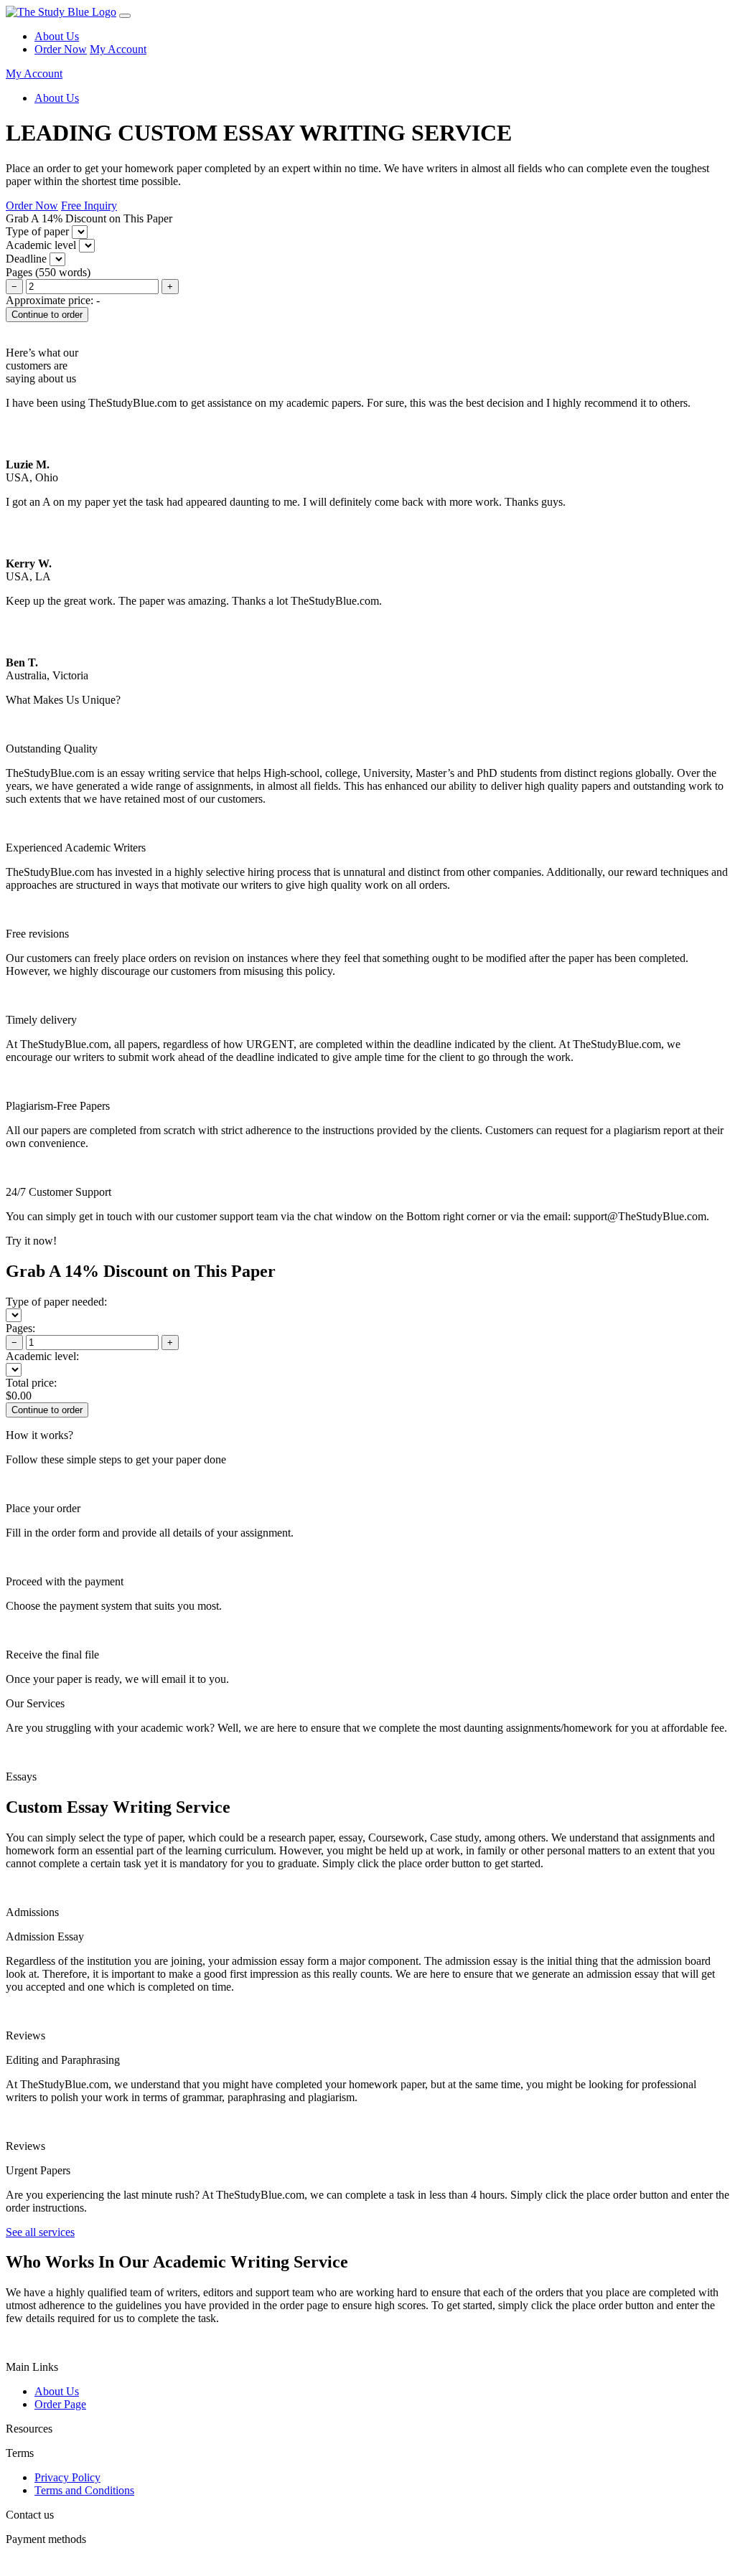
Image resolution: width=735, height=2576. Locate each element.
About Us (57, 36)
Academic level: (42, 1356)
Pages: (20, 1328)
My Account (118, 49)
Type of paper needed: (56, 1302)
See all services (40, 2232)
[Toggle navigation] (125, 16)
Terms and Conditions (84, 2490)
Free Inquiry (89, 206)
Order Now (61, 49)
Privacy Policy (67, 2477)
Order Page (60, 2404)
